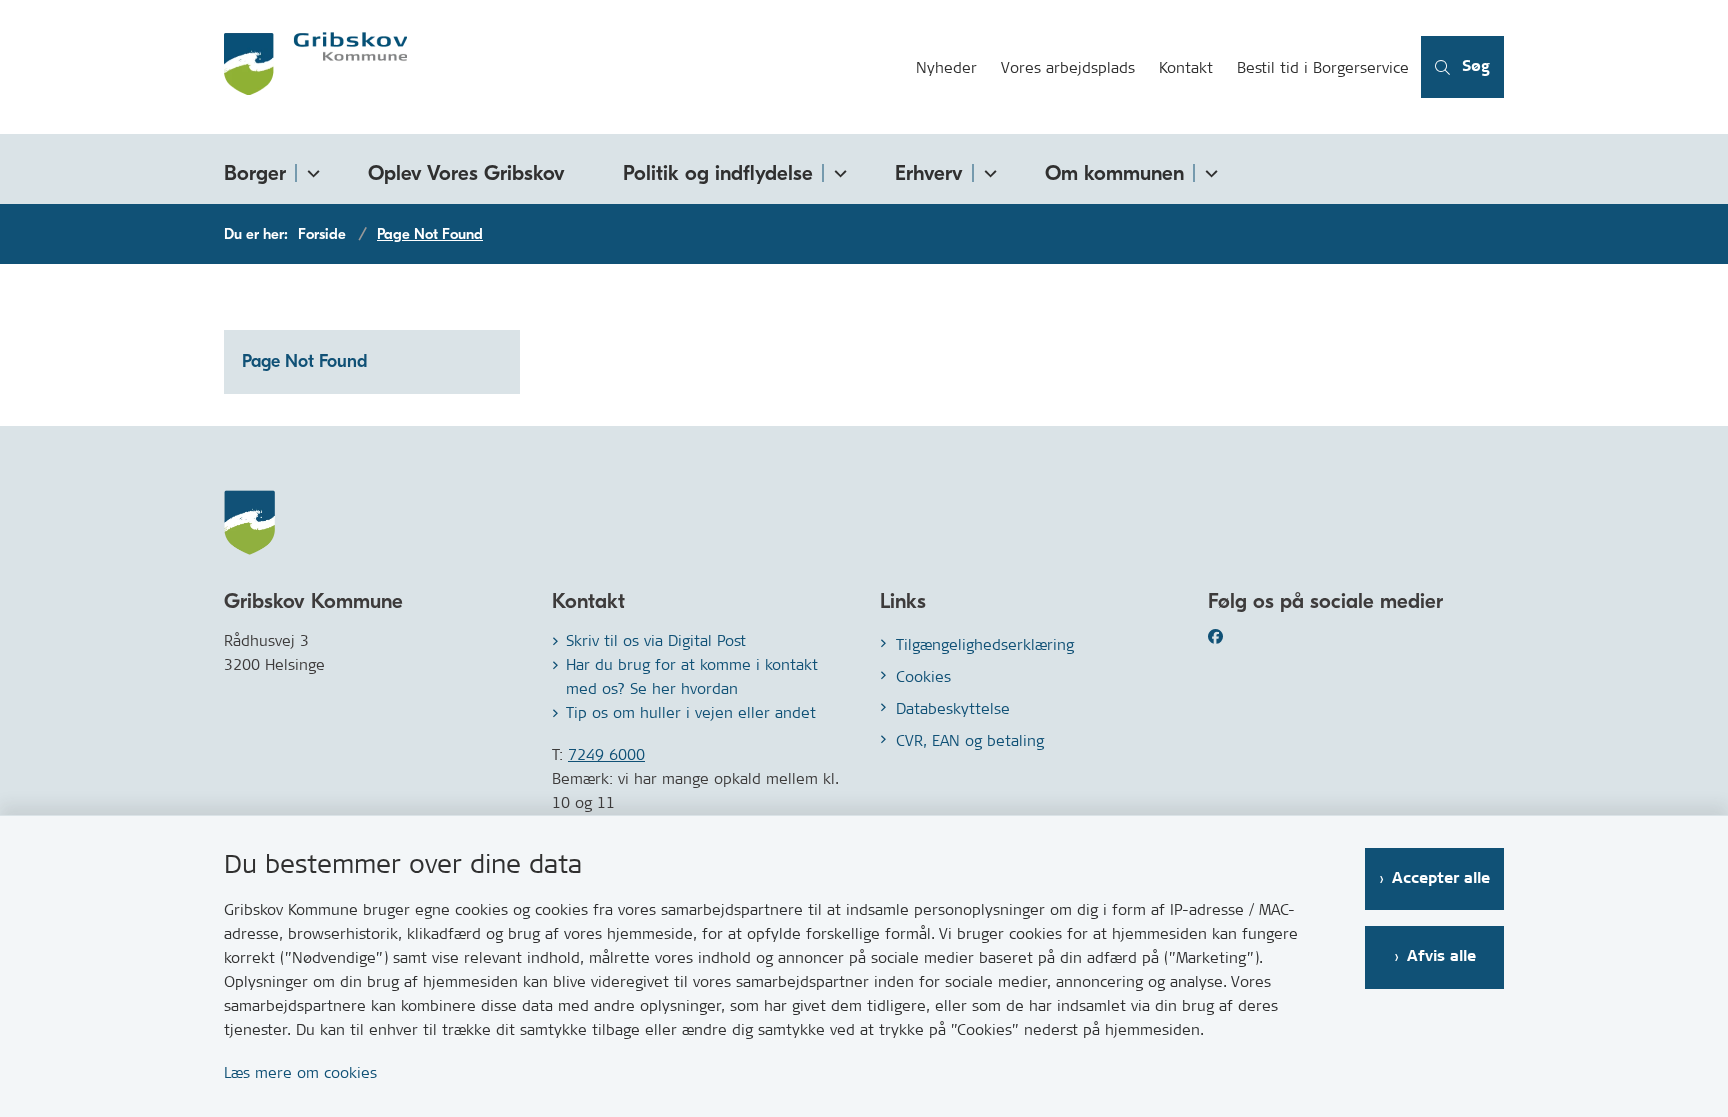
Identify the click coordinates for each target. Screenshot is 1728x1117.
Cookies (923, 676)
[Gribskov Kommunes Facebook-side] (1240, 636)
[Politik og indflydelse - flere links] (837, 169)
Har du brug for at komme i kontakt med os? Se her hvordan (692, 676)
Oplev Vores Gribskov (466, 173)
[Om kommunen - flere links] (1208, 169)
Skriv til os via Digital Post (656, 640)
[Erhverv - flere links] (987, 169)
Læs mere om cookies (300, 1072)
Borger (255, 173)
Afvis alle (1441, 956)
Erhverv (929, 173)
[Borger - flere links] (310, 169)
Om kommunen (1114, 173)
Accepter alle (1441, 878)
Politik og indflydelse (718, 173)
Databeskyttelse (953, 708)
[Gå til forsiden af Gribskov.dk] (564, 67)
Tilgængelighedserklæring (985, 644)
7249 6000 (606, 754)
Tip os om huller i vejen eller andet (691, 712)
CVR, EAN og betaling (970, 740)
